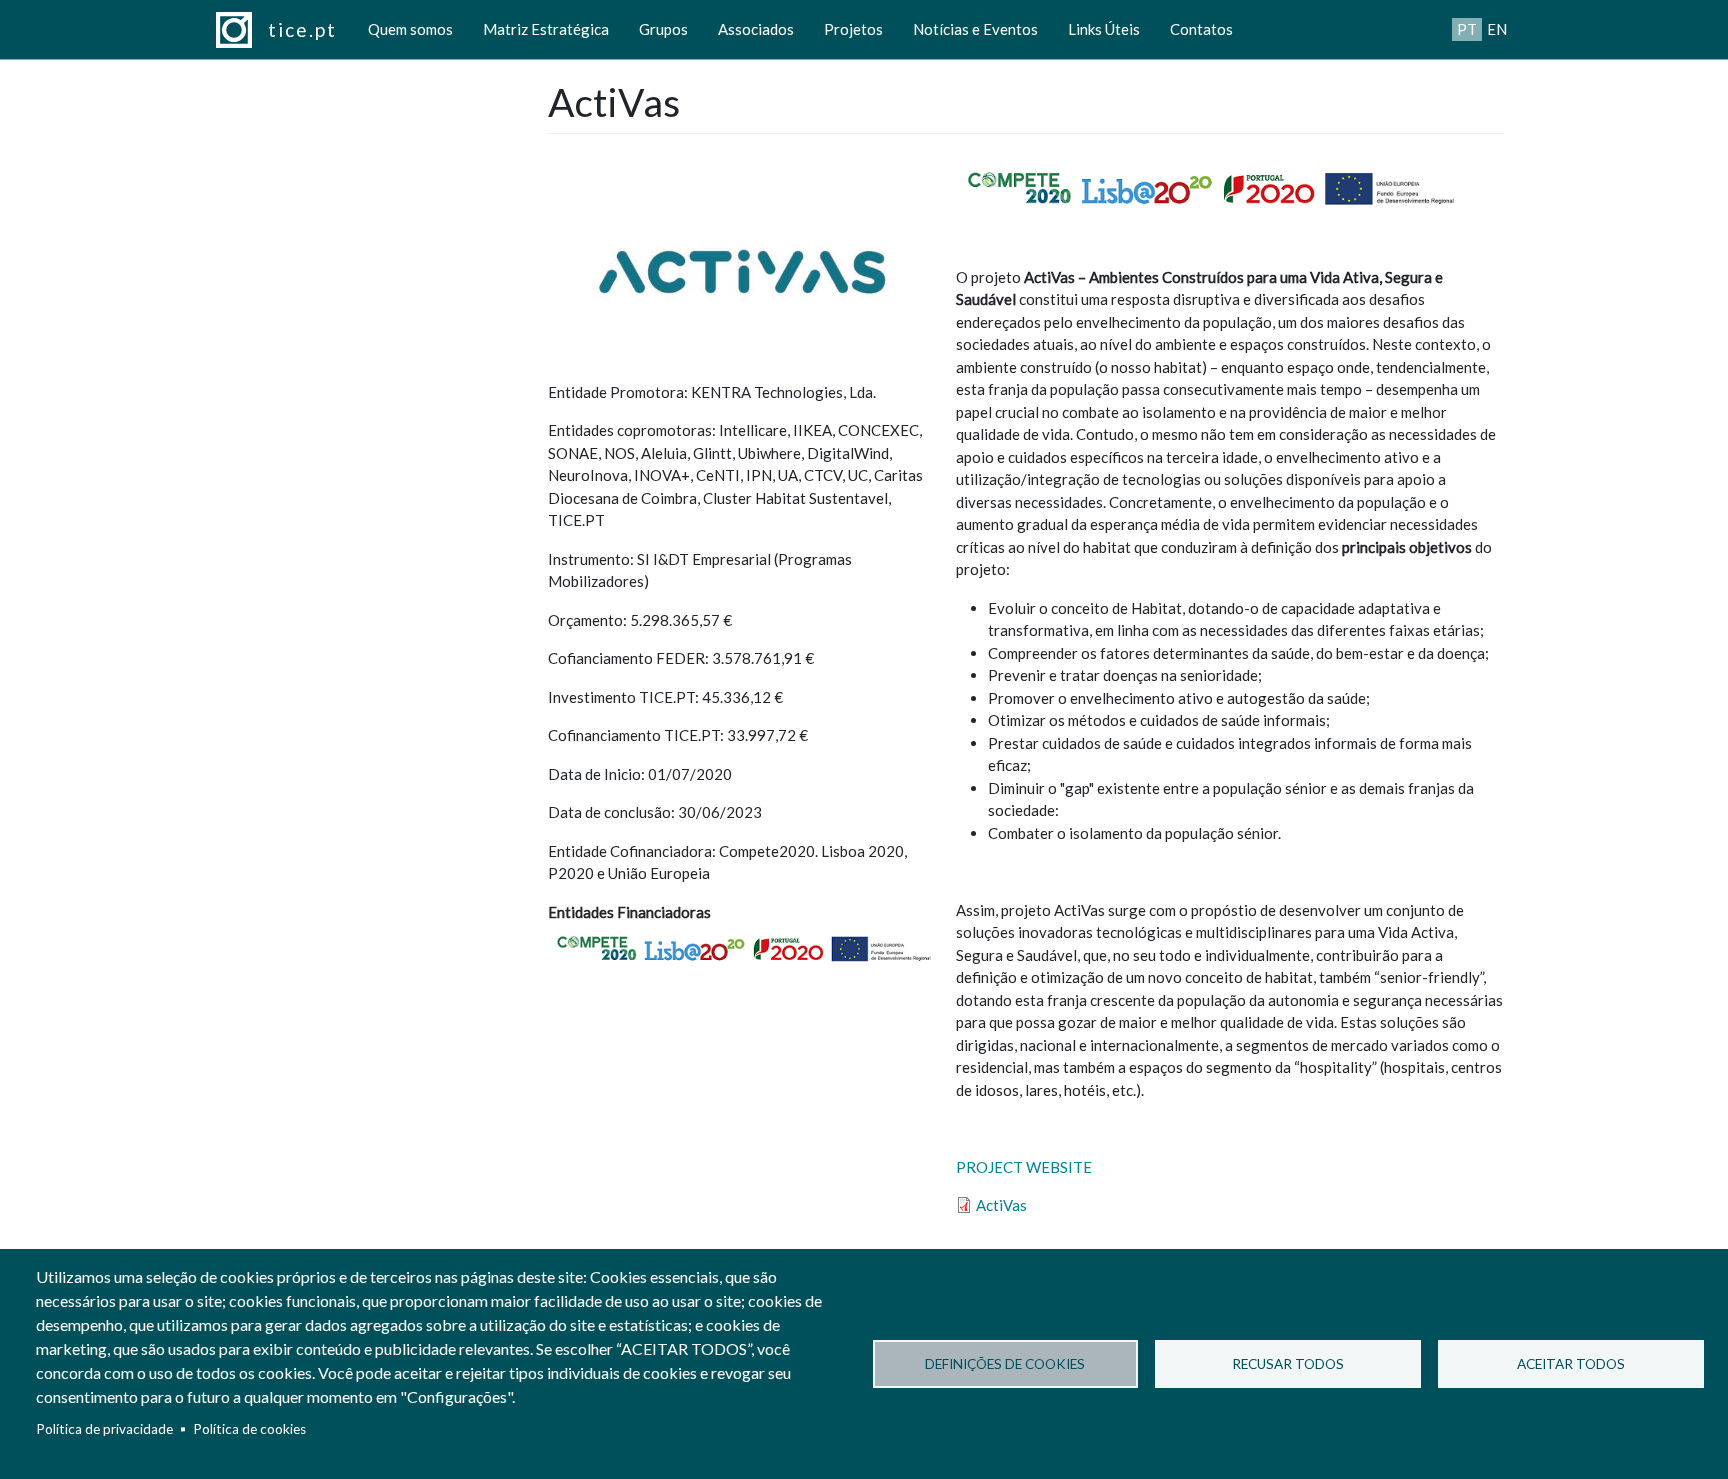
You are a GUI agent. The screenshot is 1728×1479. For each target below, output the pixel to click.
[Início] (242, 30)
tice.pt (302, 29)
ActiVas (1001, 1205)
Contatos (1201, 29)
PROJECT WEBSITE (1024, 1167)
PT (1467, 29)
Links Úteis (1104, 29)
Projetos (853, 29)
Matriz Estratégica (546, 29)
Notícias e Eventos (975, 29)
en (1497, 29)
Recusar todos (1288, 1364)
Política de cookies (249, 1429)
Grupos (663, 29)
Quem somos (410, 29)
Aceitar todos (1571, 1364)
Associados (756, 29)
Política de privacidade (104, 1429)
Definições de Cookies (1005, 1364)
